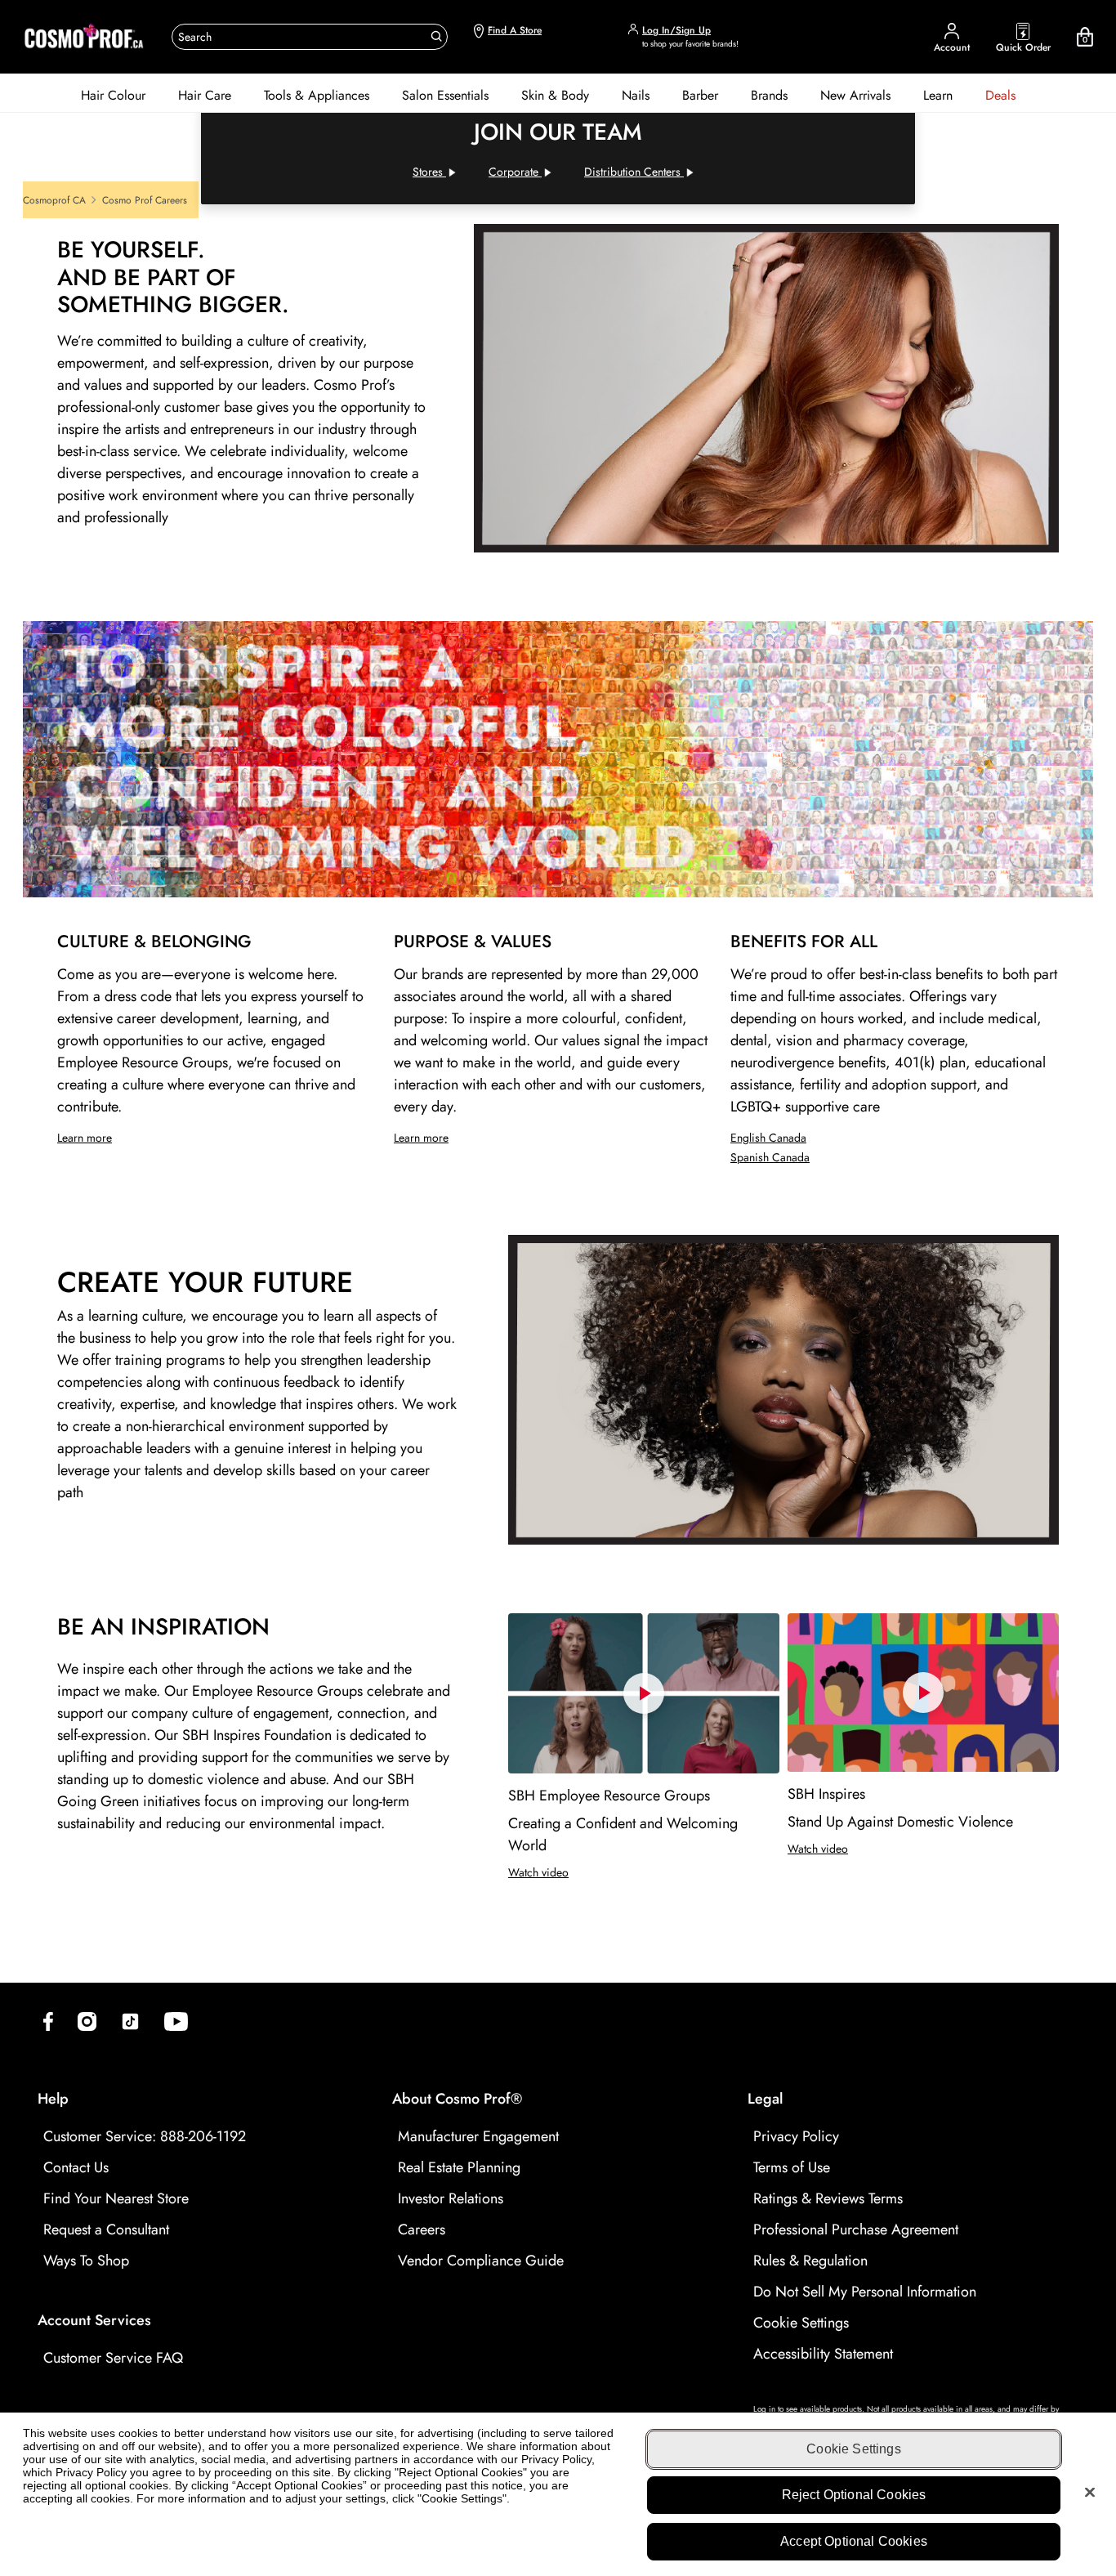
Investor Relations (451, 2198)
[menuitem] (113, 96)
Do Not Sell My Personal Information (865, 2292)
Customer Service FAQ (113, 2358)
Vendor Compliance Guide (481, 2261)
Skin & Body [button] (555, 95)
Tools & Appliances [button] (317, 95)
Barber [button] (700, 95)
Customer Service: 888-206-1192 (145, 2136)
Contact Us (76, 2167)
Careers (422, 2229)
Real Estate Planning (459, 2167)
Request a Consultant (106, 2229)
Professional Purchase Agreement (856, 2229)
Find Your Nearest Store (116, 2198)
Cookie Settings (801, 2323)
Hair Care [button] (205, 95)
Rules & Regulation (810, 2261)
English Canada (768, 1138)
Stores (439, 172)
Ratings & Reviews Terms (828, 2198)
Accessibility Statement (823, 2354)
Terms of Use (792, 2167)
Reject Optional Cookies (854, 2495)
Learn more (85, 1138)
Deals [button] (1000, 95)
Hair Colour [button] (113, 95)
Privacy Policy (796, 2136)
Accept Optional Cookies (854, 2540)
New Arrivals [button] (855, 95)
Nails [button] (636, 95)
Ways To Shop (86, 2261)
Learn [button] (938, 95)
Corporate (525, 172)
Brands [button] (769, 95)
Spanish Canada (770, 1157)
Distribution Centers (634, 172)
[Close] (1090, 2492)
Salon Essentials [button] (445, 95)
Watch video (538, 1872)
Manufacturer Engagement (478, 2136)
